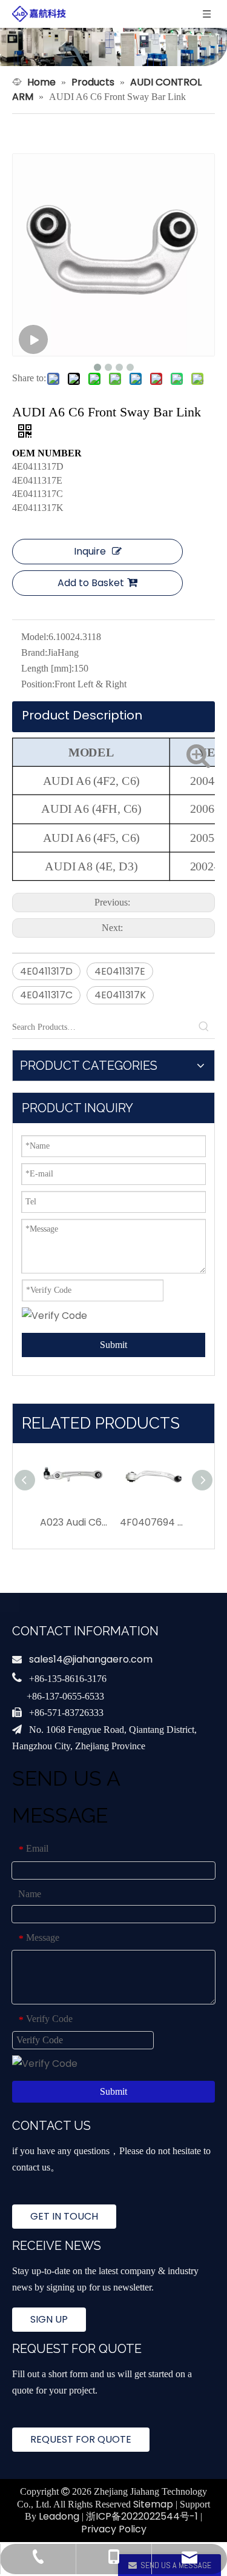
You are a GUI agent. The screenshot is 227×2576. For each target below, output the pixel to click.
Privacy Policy (114, 2529)
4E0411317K (120, 995)
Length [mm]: (48, 668)
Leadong (59, 2516)
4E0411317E (120, 971)
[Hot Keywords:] (204, 1027)
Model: (35, 637)
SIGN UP (49, 2319)
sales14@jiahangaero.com (91, 1659)
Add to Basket (91, 583)
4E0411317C (46, 995)
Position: (38, 684)
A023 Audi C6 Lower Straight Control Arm (74, 1522)
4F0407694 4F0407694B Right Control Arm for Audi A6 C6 (154, 1522)
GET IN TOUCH (64, 2216)
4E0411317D (46, 971)
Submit (113, 1345)
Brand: (34, 652)
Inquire (90, 551)
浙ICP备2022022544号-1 (142, 2516)
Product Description (82, 715)
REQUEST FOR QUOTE (81, 2439)
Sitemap (153, 2504)
